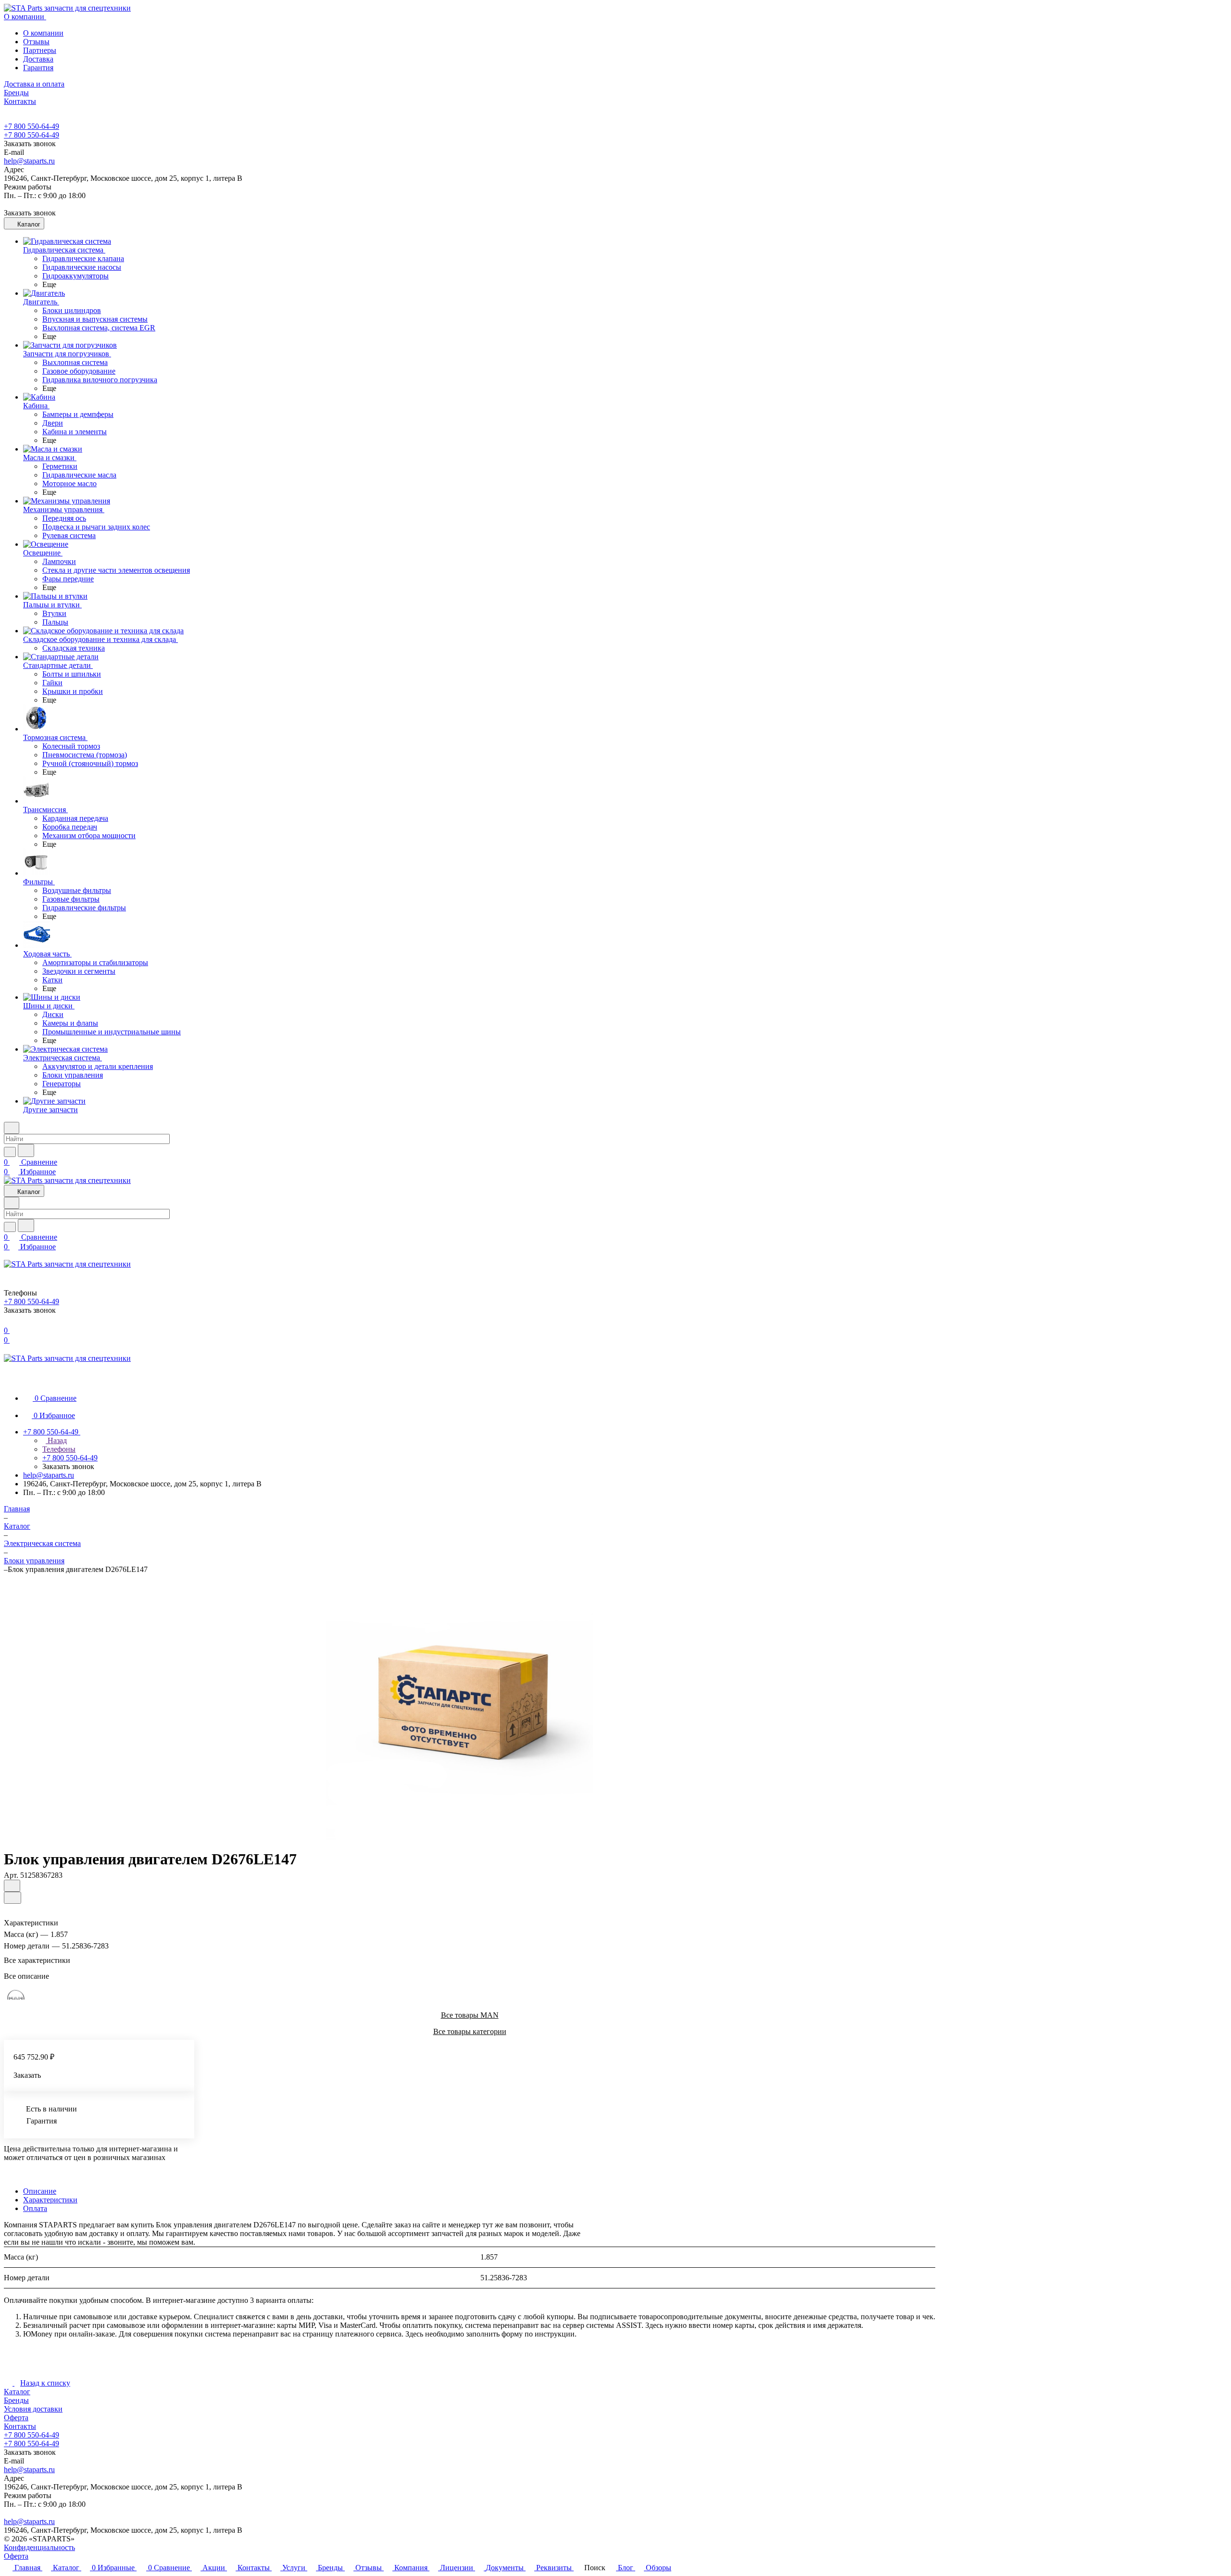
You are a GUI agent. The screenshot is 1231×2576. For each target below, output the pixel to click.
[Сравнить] (13, 1898)
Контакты (20, 2426)
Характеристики (50, 2200)
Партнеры (40, 50)
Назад (56, 1440)
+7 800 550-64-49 (31, 126)
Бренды (16, 2400)
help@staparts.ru (29, 161)
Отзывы (36, 42)
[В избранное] (12, 1886)
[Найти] (26, 1150)
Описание (40, 2191)
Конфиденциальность (39, 2547)
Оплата (35, 2208)
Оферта (16, 2418)
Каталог (17, 2392)
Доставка (38, 59)
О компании (43, 33)
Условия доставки (33, 2409)
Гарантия (38, 68)
